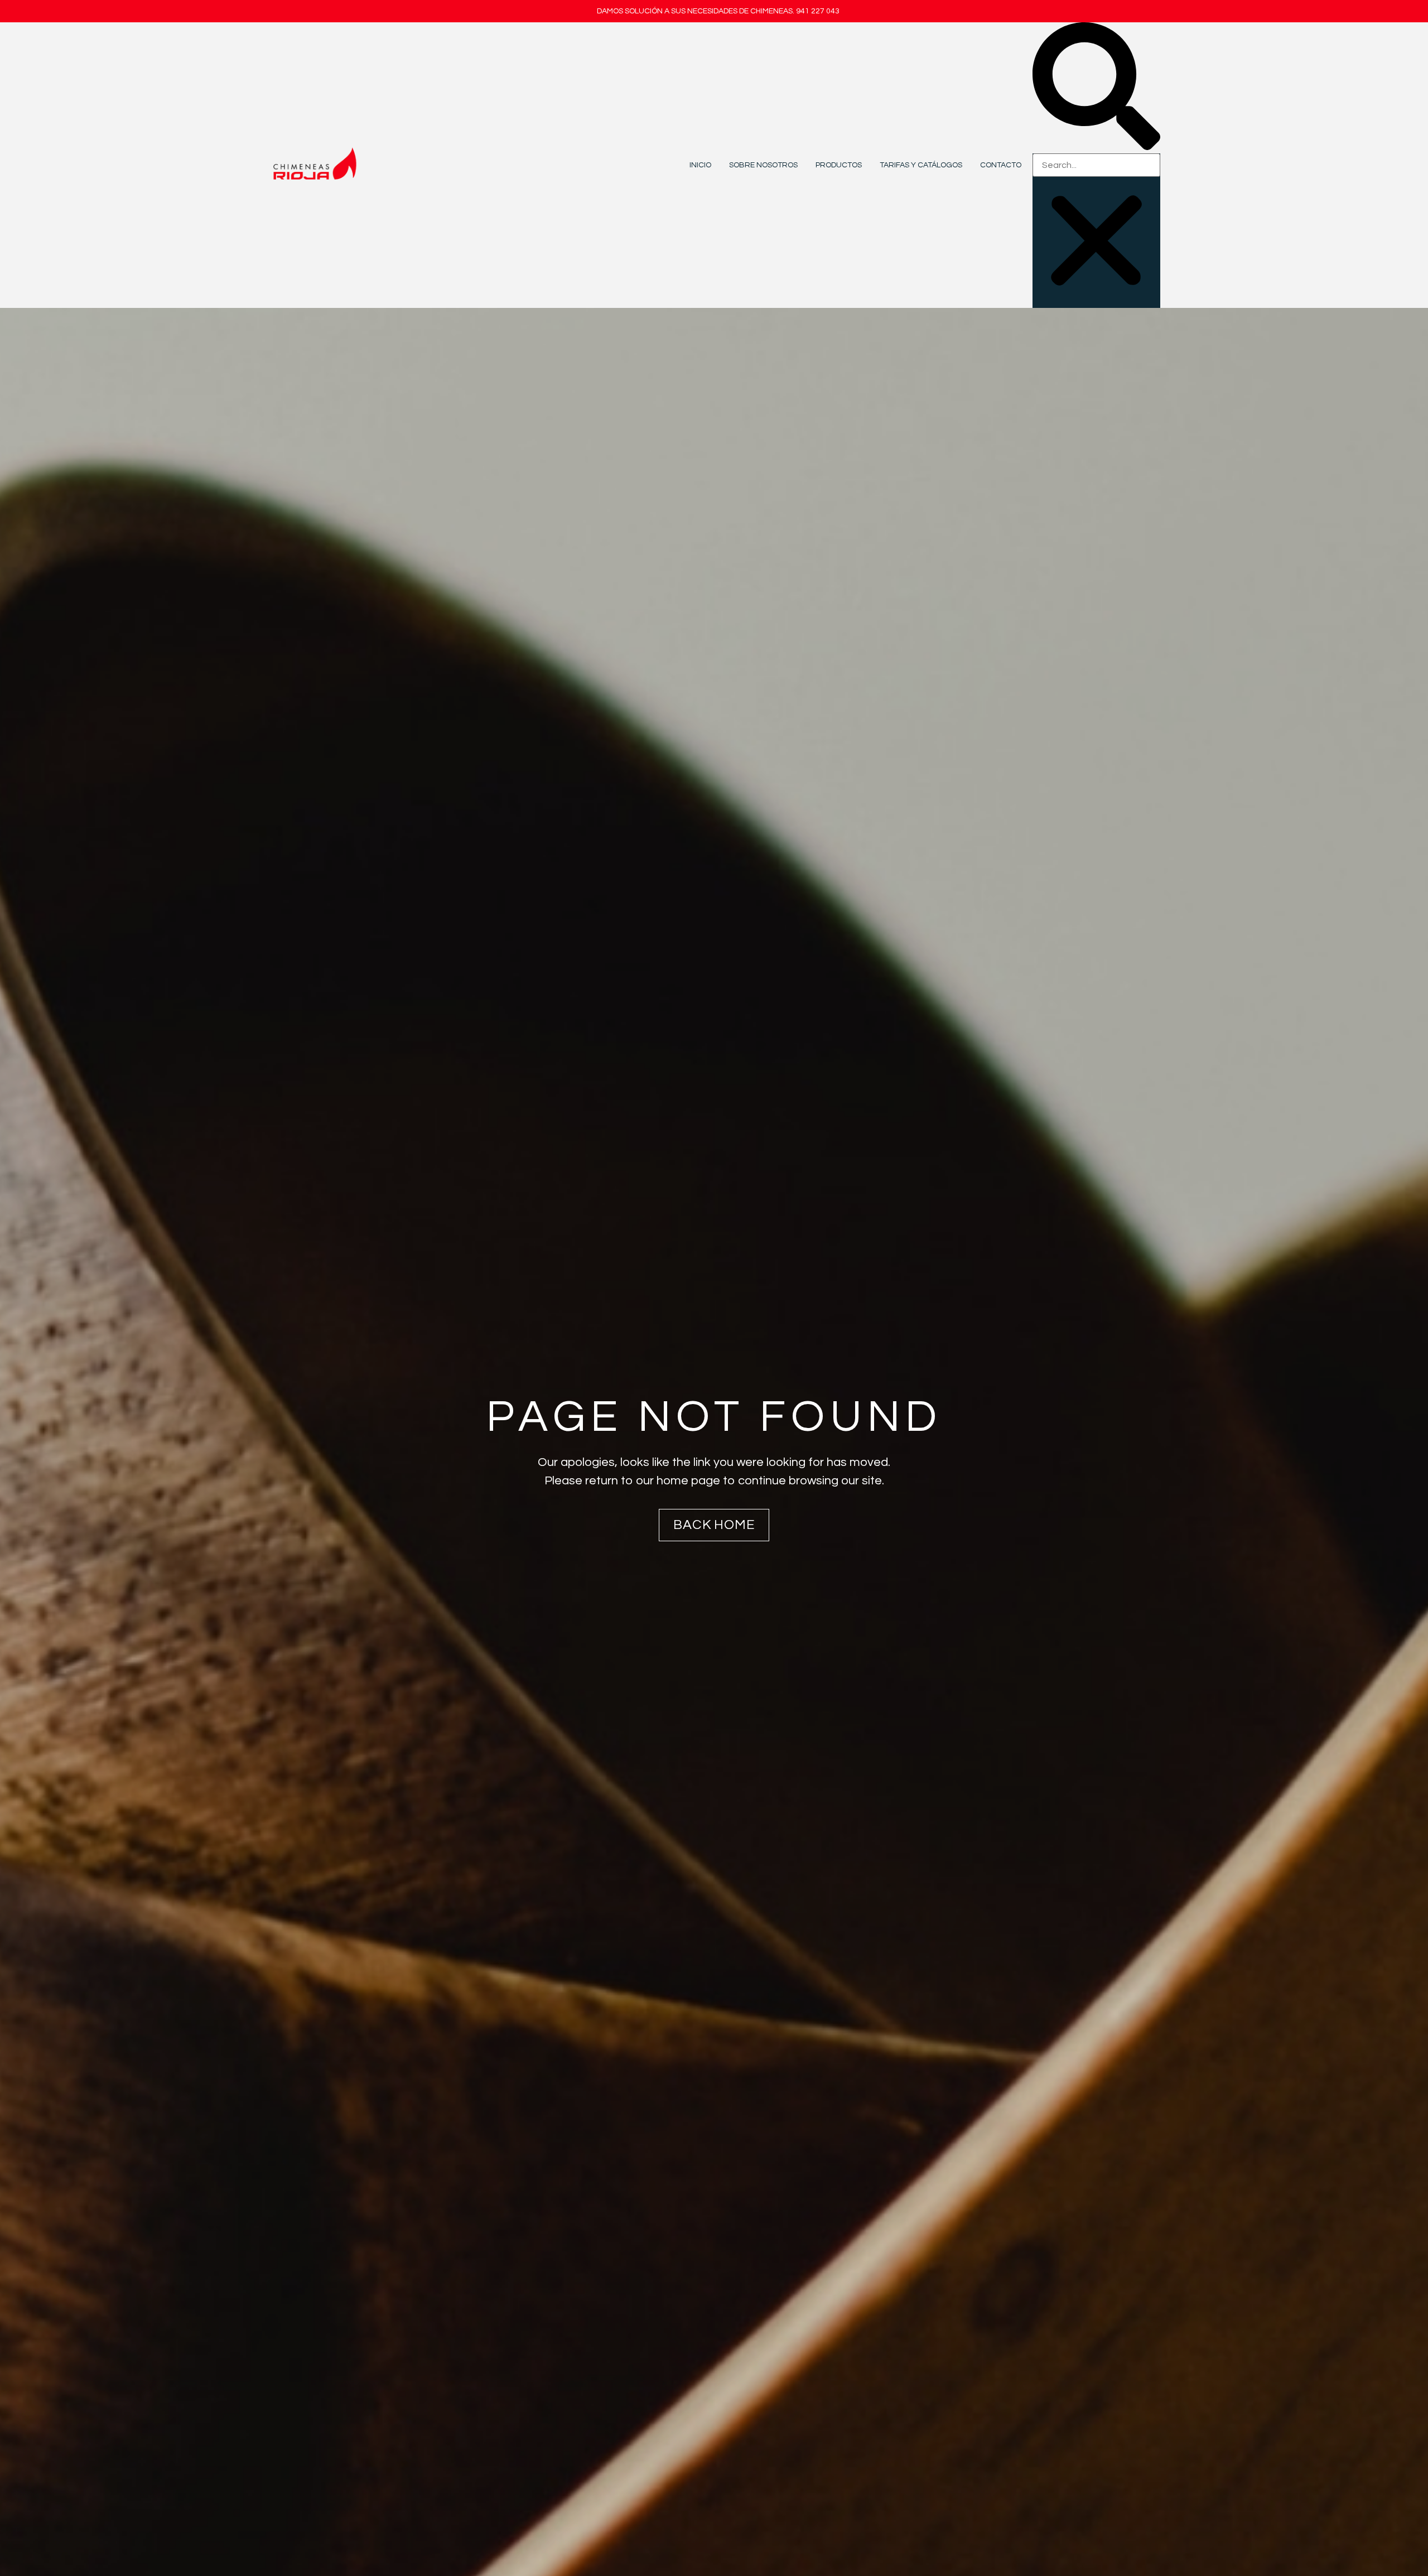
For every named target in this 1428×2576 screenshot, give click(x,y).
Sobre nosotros (763, 165)
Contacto (1001, 165)
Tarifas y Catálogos (921, 165)
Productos (839, 165)
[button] (1096, 88)
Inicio (700, 165)
